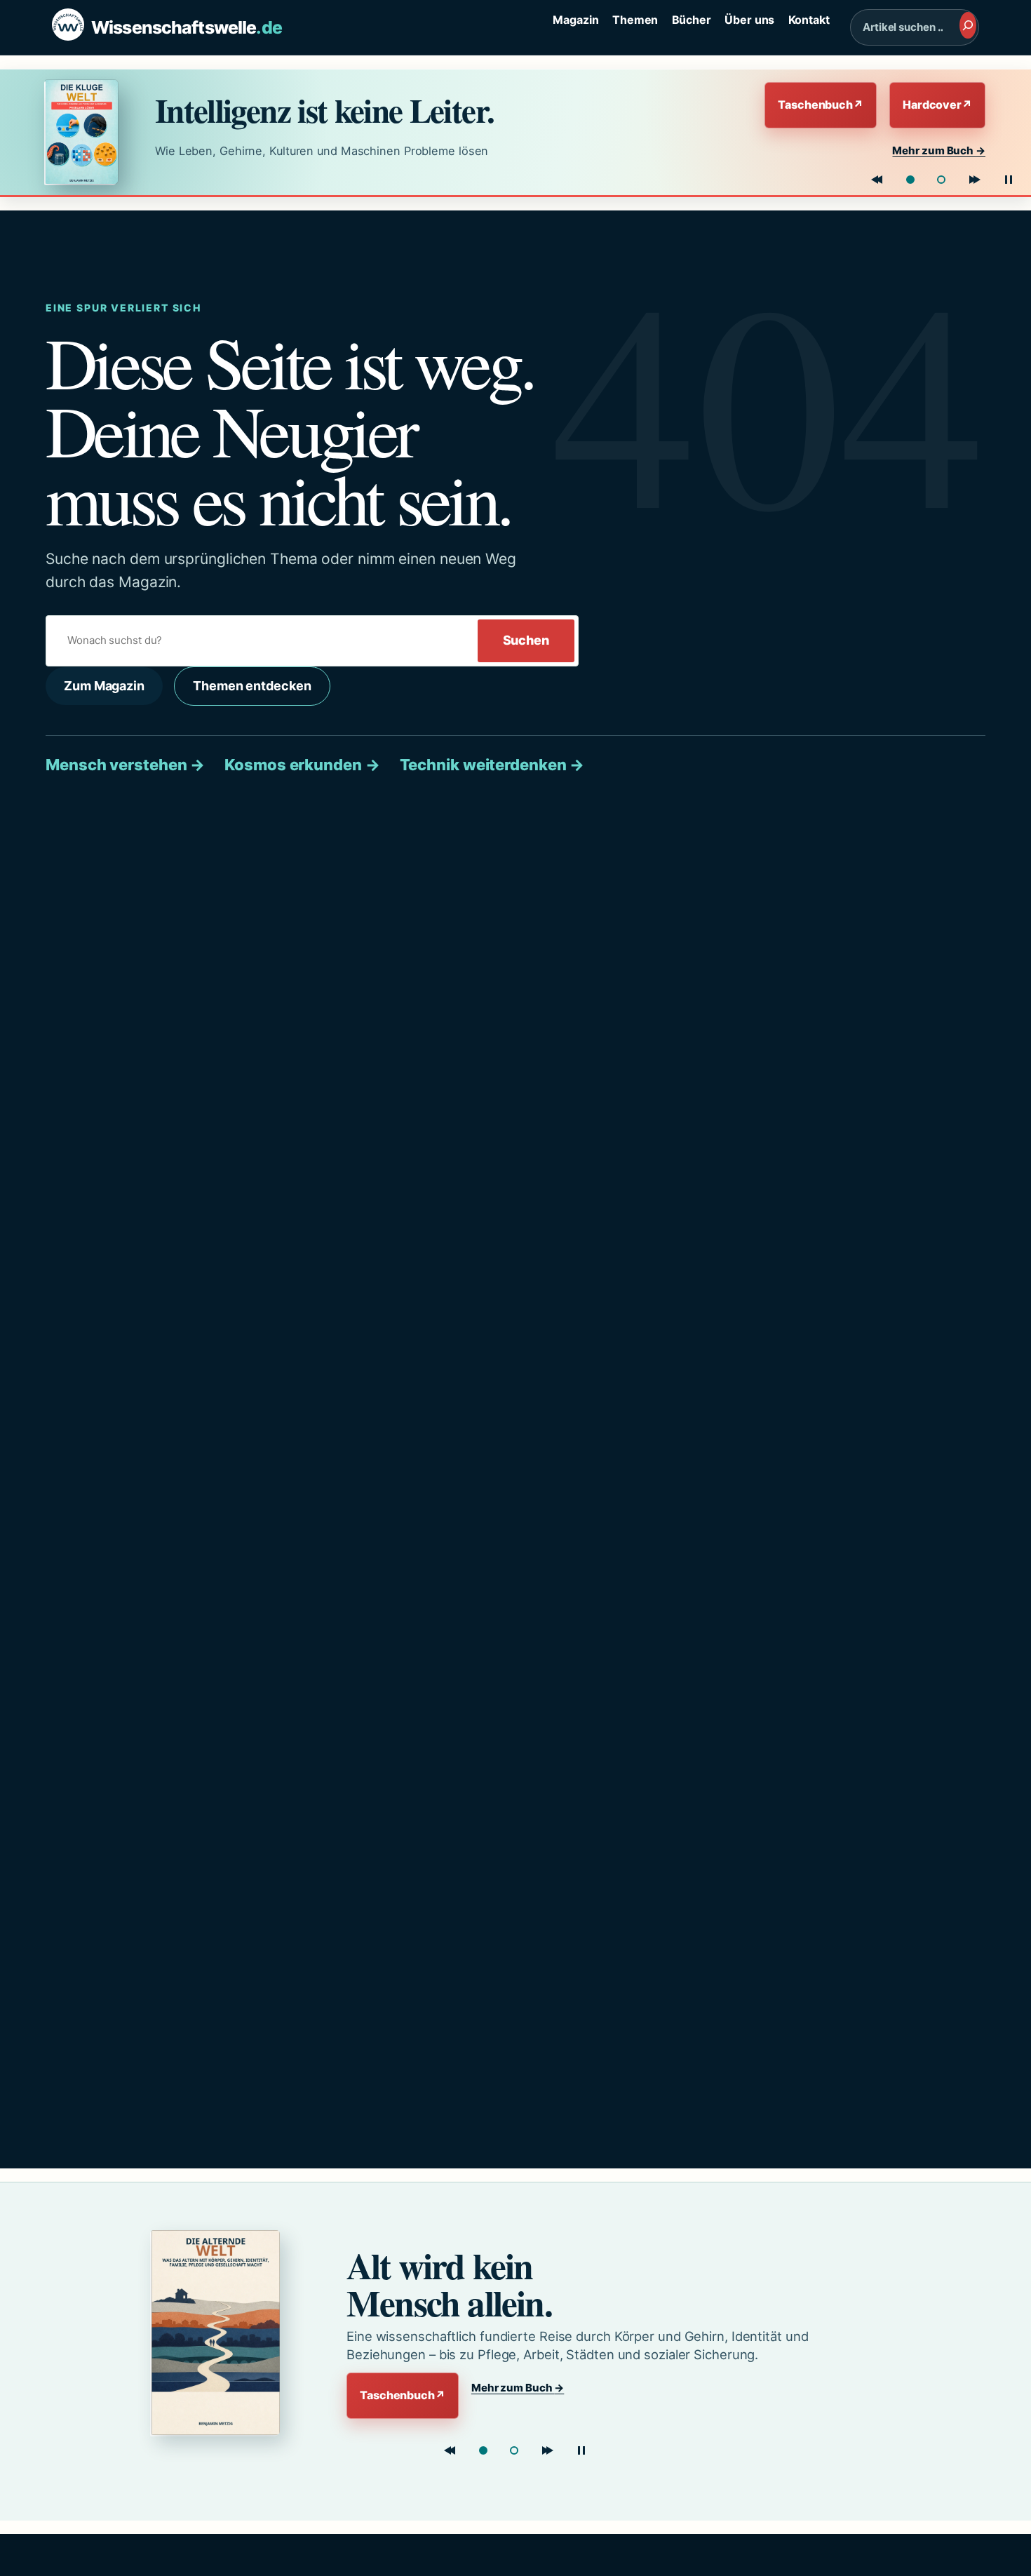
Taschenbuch (821, 105)
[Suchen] (968, 25)
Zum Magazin (104, 686)
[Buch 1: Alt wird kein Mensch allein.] (483, 2450)
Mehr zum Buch (939, 150)
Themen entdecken (252, 686)
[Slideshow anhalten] (1009, 180)
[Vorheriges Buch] (877, 180)
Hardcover (937, 105)
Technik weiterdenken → (492, 765)
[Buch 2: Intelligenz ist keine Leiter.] (514, 2450)
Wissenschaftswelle (187, 27)
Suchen (526, 640)
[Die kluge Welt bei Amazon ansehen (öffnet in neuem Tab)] (87, 132)
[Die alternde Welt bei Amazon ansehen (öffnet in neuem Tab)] (225, 2333)
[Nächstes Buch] (975, 180)
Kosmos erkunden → (302, 765)
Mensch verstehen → (125, 765)
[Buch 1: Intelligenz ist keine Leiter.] (910, 180)
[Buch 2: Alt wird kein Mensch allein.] (941, 180)
